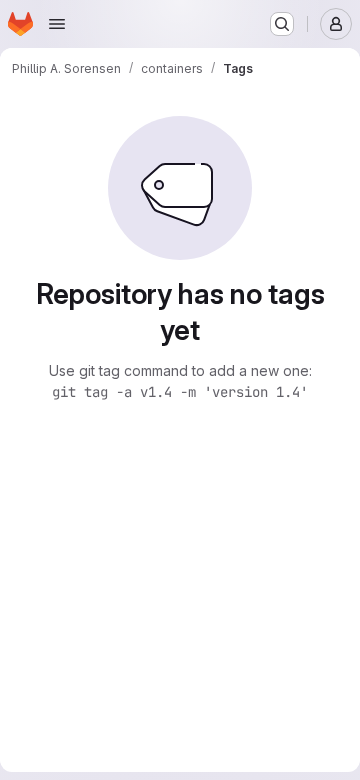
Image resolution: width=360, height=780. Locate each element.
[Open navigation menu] (57, 24)
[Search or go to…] (282, 24)
